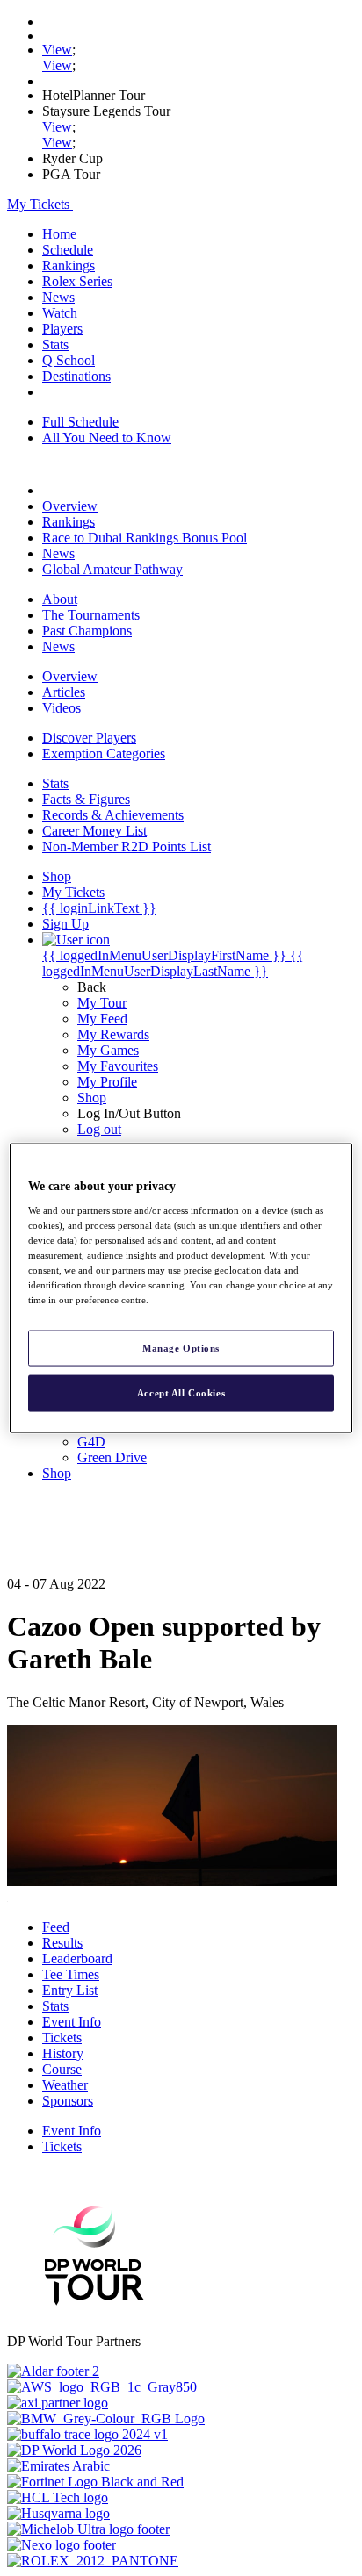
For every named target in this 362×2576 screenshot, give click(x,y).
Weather (65, 2085)
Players (62, 329)
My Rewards (113, 1034)
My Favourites (118, 1066)
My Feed (102, 1019)
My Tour (102, 1003)
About (60, 599)
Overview (70, 506)
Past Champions (87, 631)
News (58, 297)
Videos (62, 708)
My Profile (107, 1082)
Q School (69, 360)
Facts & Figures (86, 799)
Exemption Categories (104, 753)
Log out (99, 1129)
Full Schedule (80, 422)
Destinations (76, 376)
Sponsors (68, 2101)
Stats (55, 344)
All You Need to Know (107, 438)
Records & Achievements (113, 815)
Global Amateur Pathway (112, 569)
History (63, 2053)
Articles (64, 692)
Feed (56, 1927)
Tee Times (71, 1974)
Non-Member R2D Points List (127, 847)
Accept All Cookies (181, 1393)
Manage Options (181, 1347)
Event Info (72, 2022)
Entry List (70, 1990)
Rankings (69, 265)
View (57, 50)
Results (62, 1943)
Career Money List (94, 831)
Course (62, 2069)
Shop (92, 1098)
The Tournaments (91, 615)
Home (59, 234)
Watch (60, 313)
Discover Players (89, 738)
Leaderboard (77, 1959)
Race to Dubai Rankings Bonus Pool (145, 538)
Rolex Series (77, 281)
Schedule (68, 250)
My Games (108, 1050)
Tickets (62, 2038)
